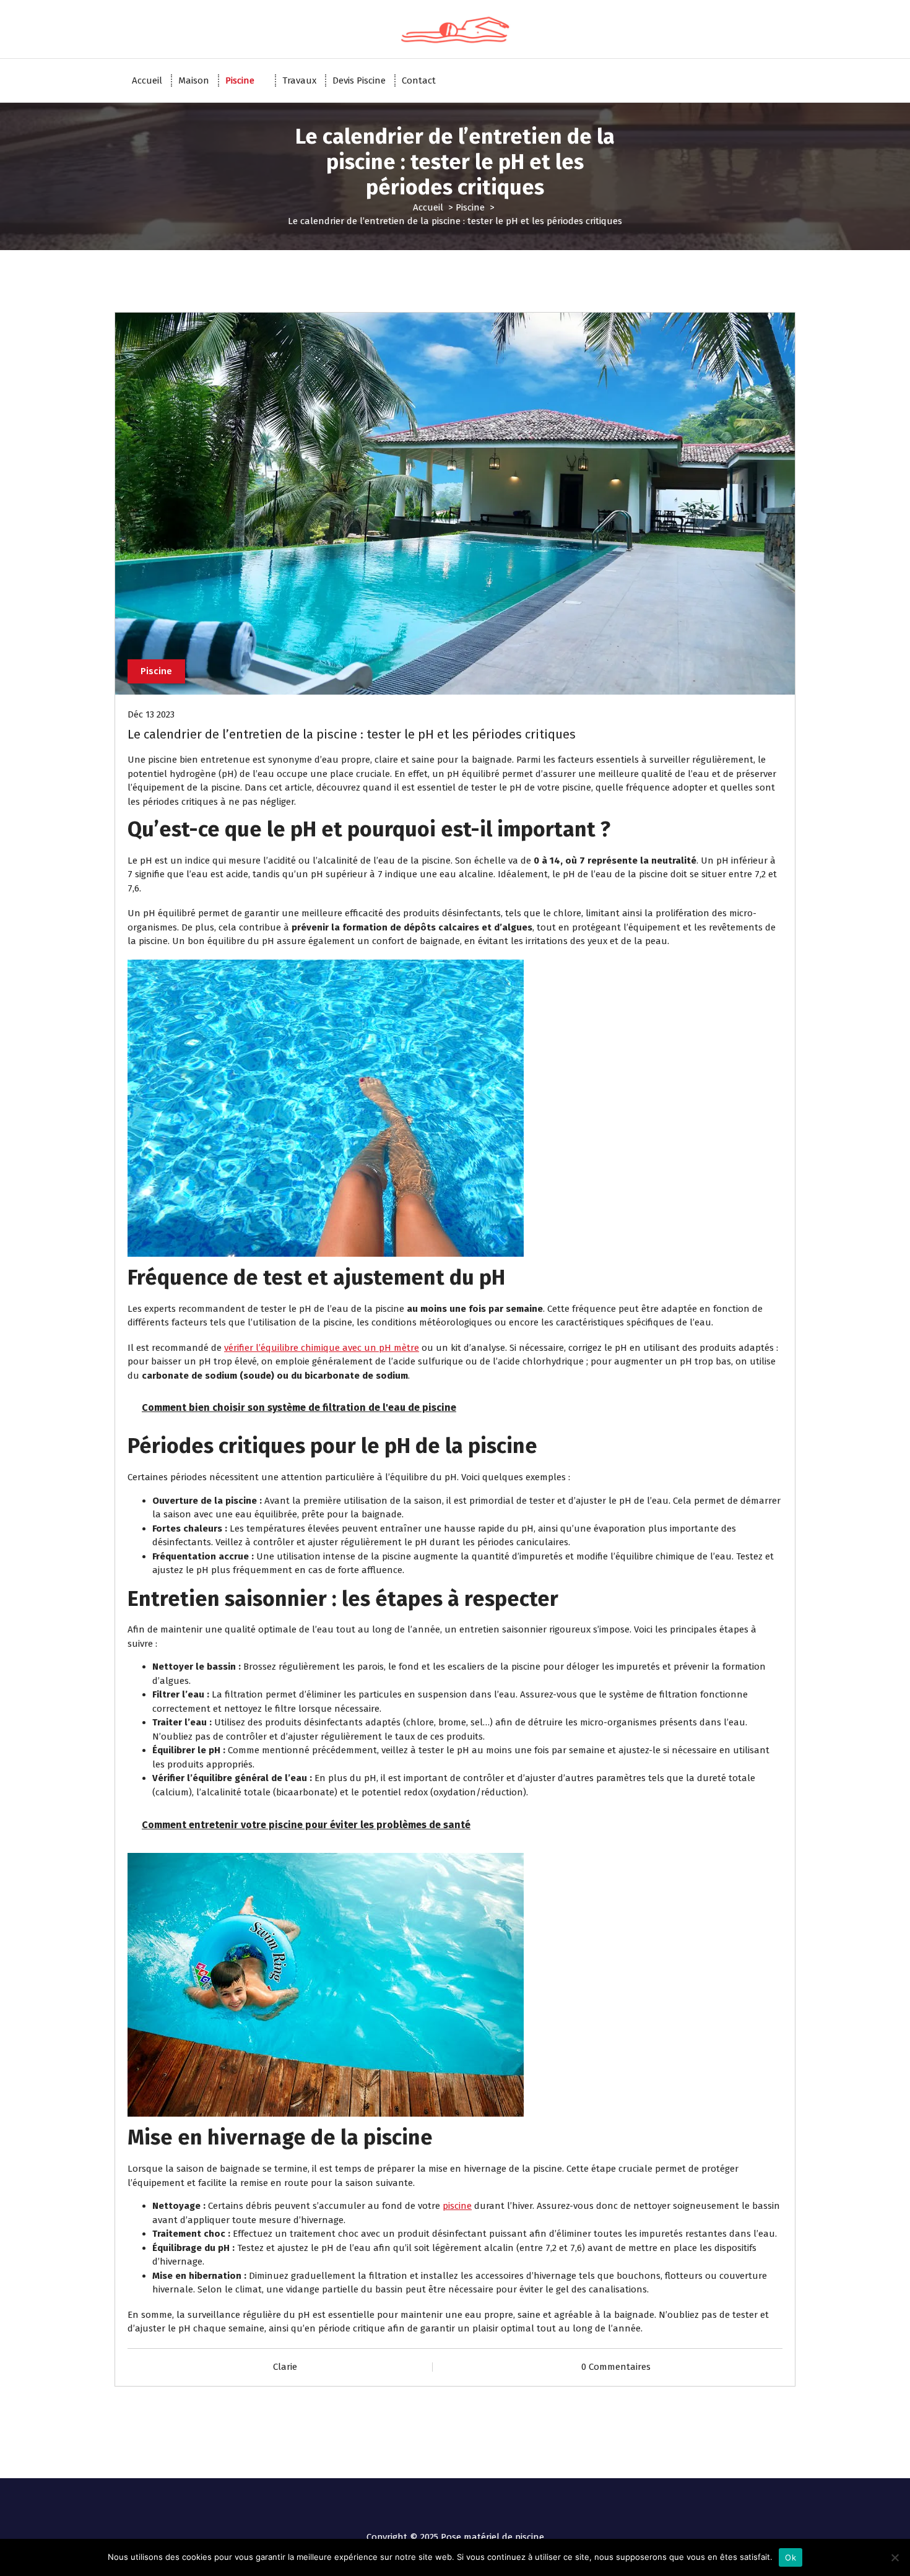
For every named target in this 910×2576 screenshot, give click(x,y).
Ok (791, 2557)
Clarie (285, 2367)
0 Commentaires (616, 2367)
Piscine (240, 80)
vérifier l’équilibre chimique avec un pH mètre (322, 1348)
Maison (194, 80)
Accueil (147, 80)
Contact (419, 80)
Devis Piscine (359, 80)
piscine (457, 2206)
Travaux (299, 80)
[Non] (895, 2557)
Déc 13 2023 (151, 714)
